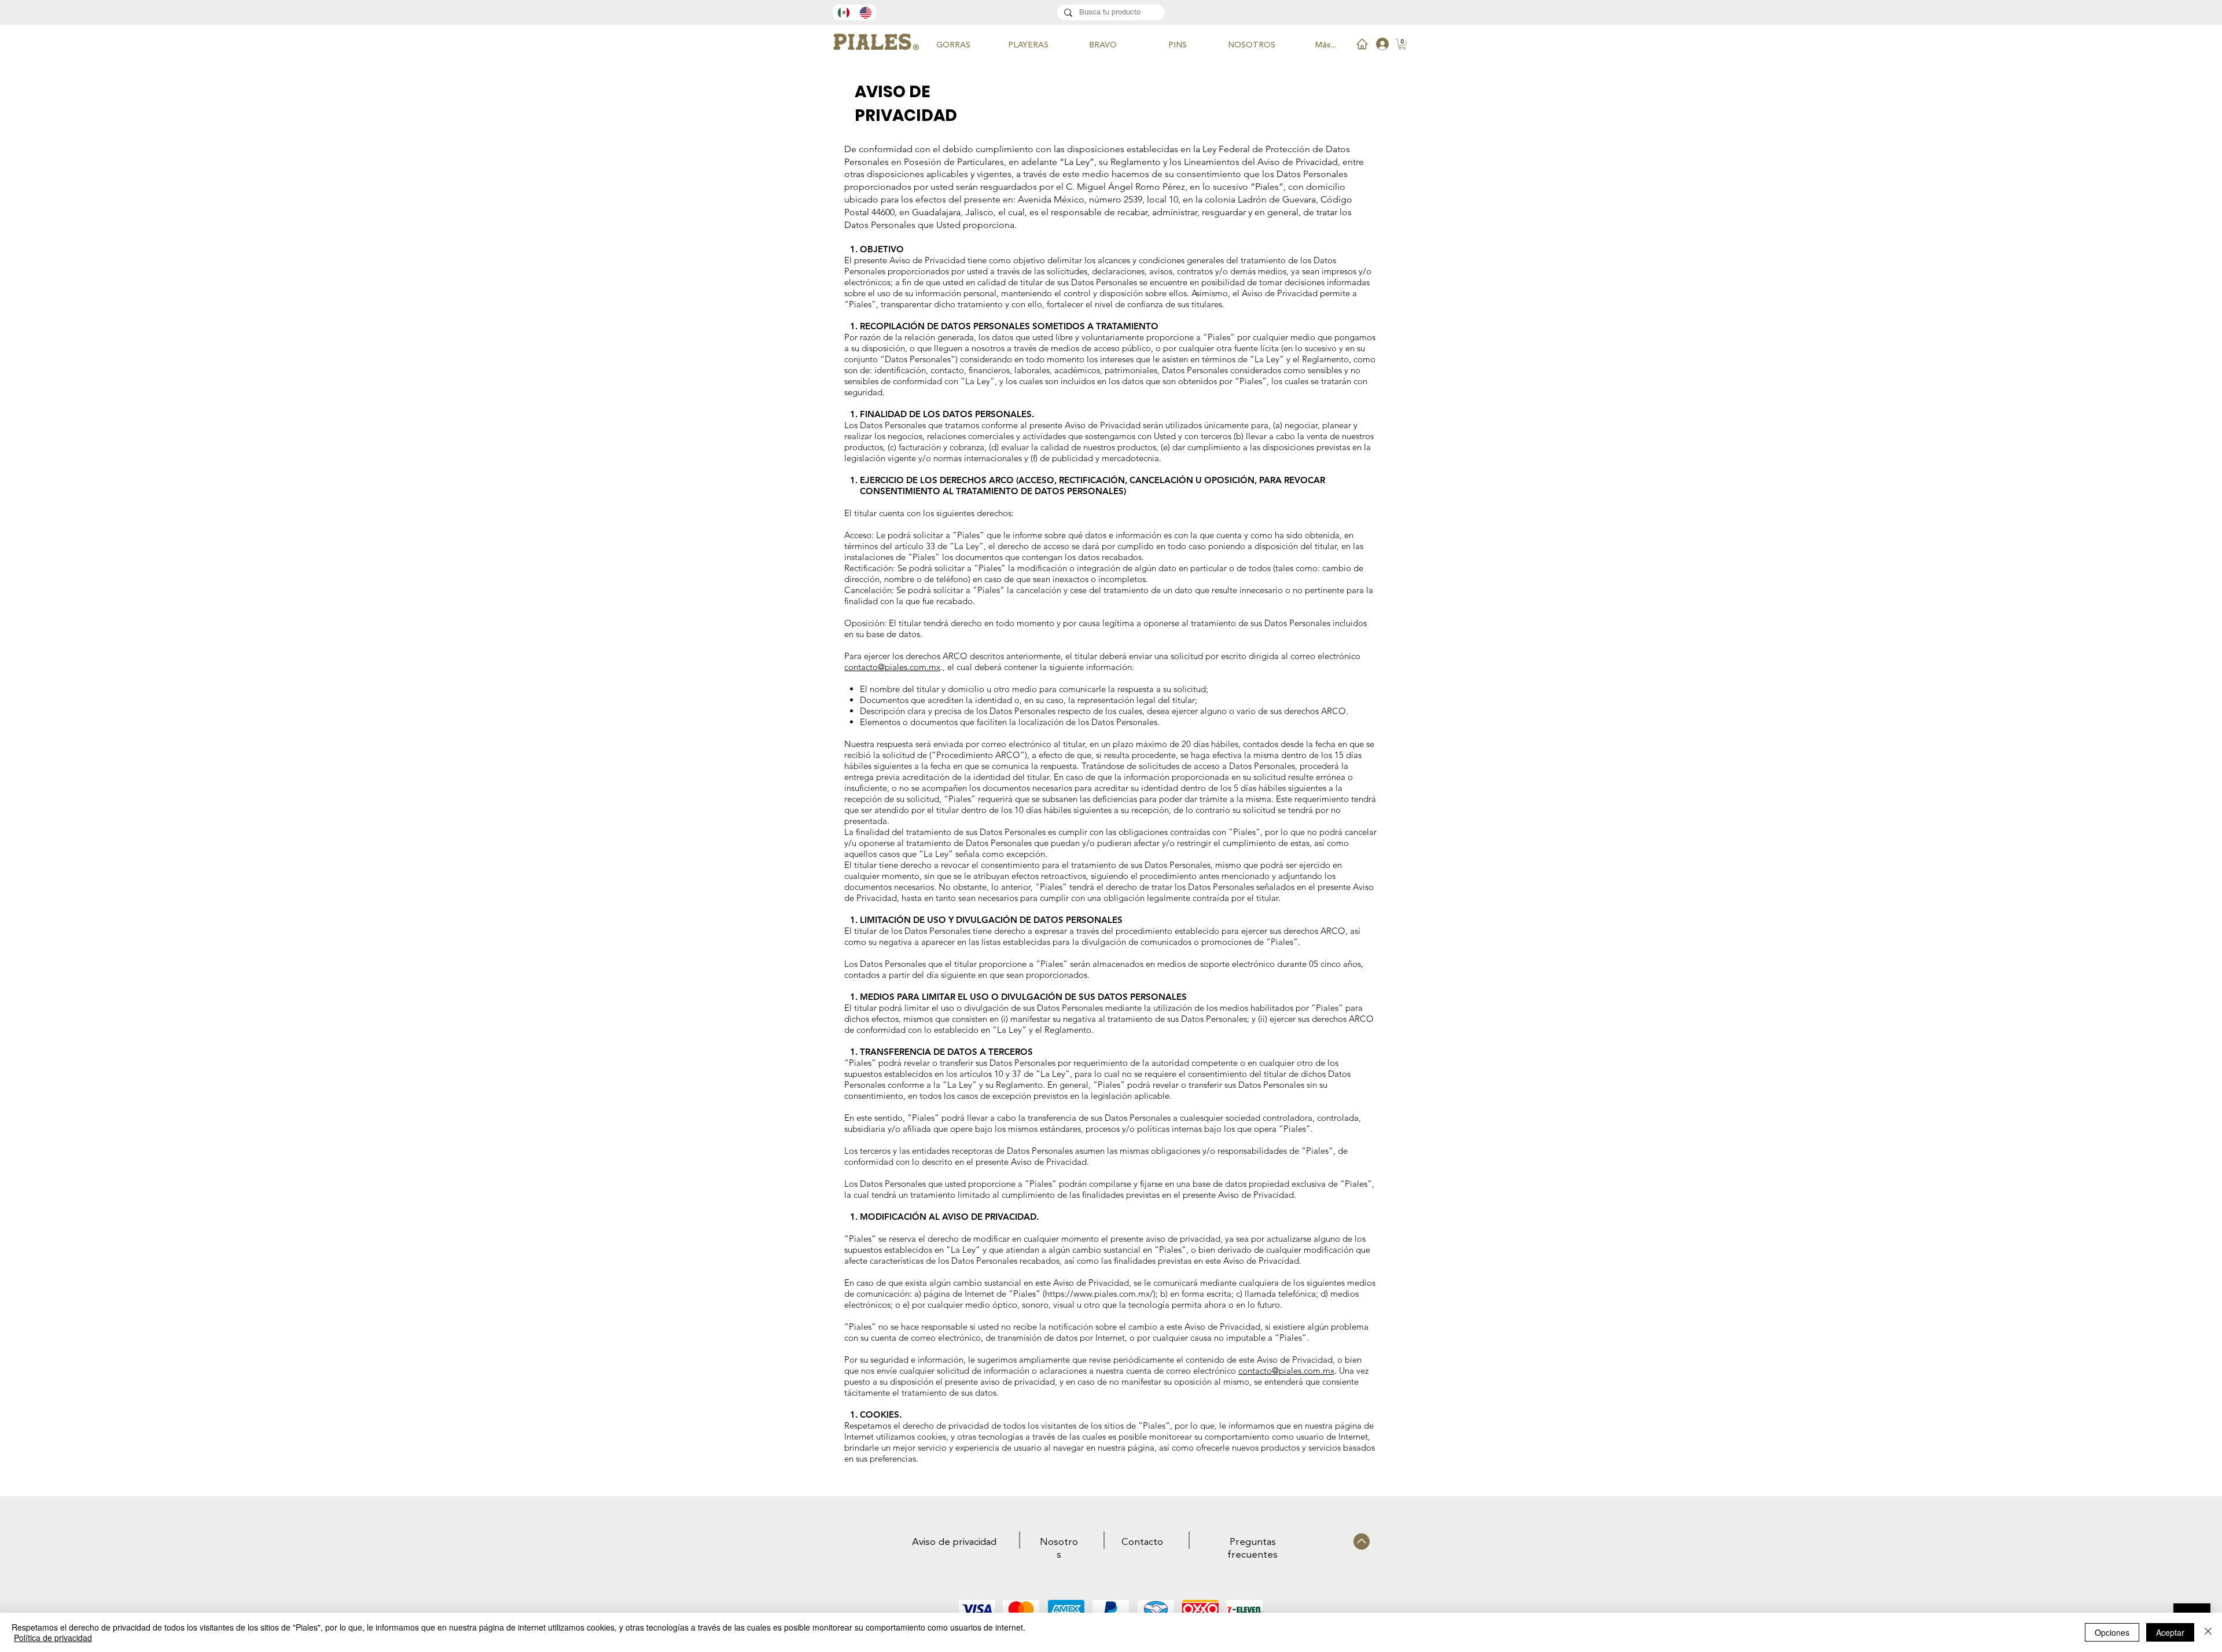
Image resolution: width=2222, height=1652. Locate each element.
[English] (865, 12)
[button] (1402, 44)
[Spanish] (843, 12)
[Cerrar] (2208, 1632)
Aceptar (2170, 1632)
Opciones (2112, 1632)
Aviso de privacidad (954, 1542)
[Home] (1362, 44)
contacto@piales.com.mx (892, 667)
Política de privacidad (53, 1638)
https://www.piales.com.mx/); (1101, 1294)
